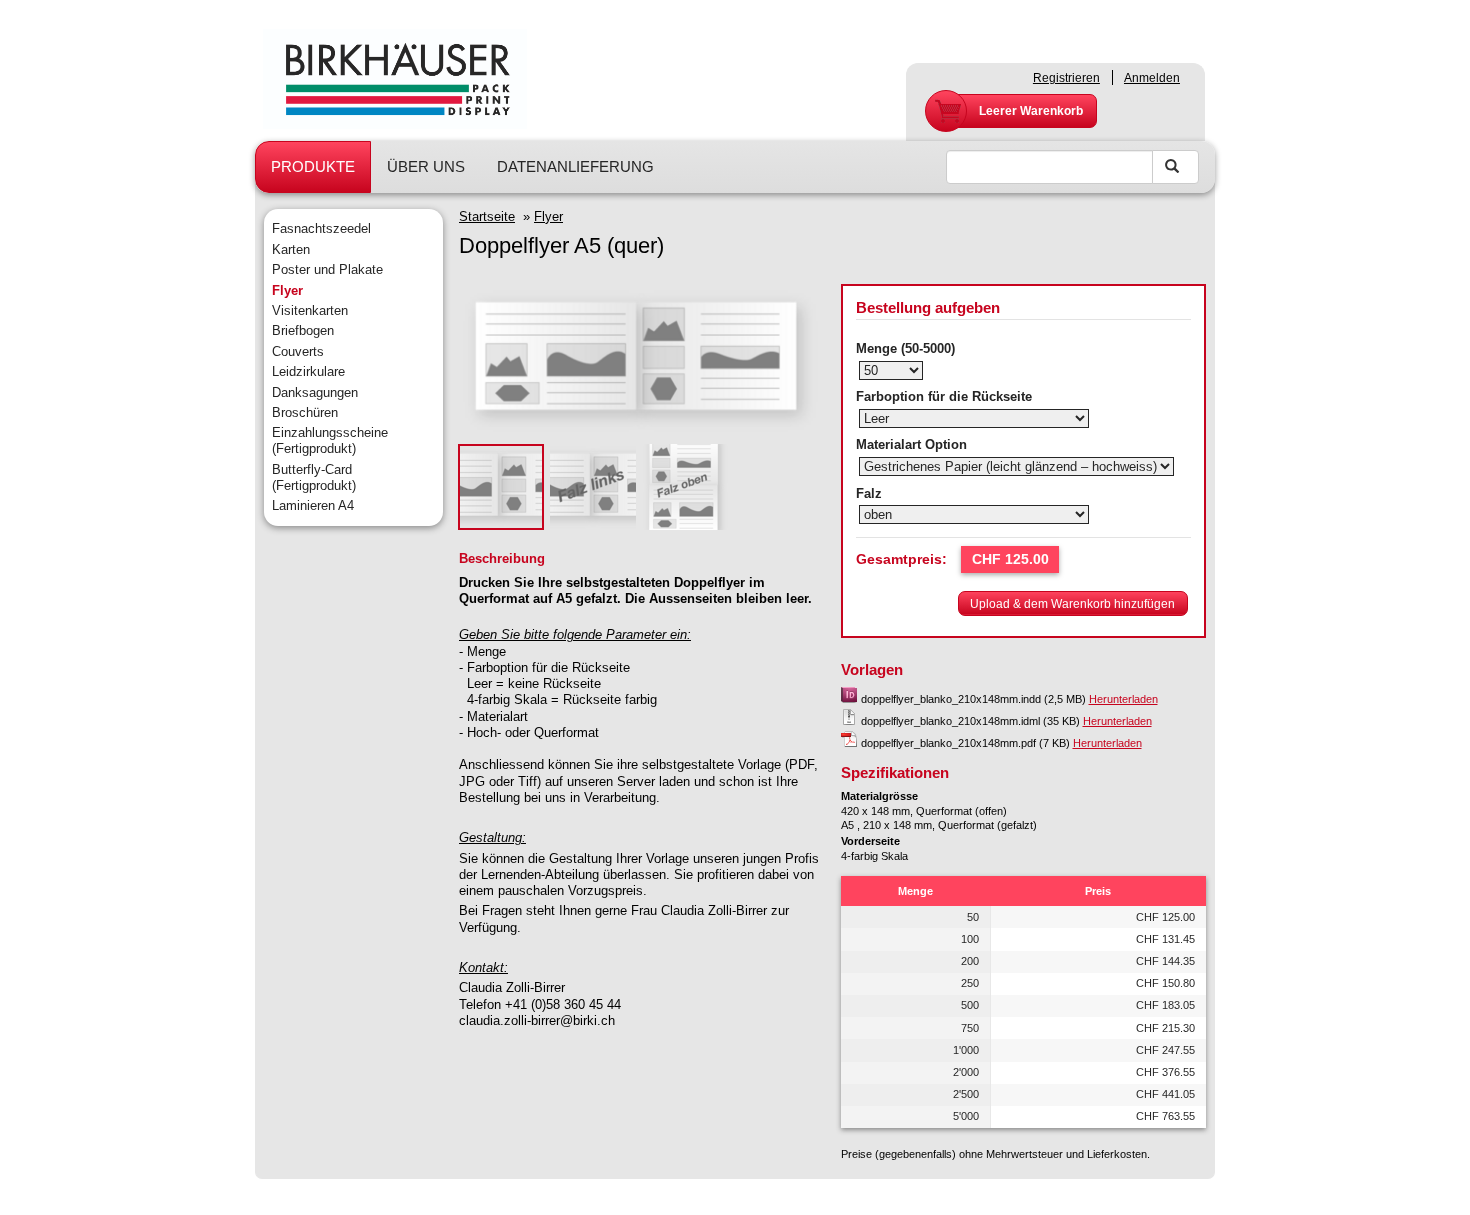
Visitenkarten (310, 310)
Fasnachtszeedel (321, 228)
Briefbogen (303, 330)
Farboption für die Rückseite (944, 396)
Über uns (426, 166)
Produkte (313, 166)
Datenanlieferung (575, 166)
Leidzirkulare (308, 371)
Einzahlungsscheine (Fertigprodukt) (330, 440)
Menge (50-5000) (905, 348)
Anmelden (1152, 78)
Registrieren (1066, 78)
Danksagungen (315, 392)
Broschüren (305, 412)
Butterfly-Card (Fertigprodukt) (314, 477)
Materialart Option (911, 444)
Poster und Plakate (327, 269)
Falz (869, 493)
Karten (291, 249)
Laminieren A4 (313, 505)
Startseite (487, 216)
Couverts (298, 351)
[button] (1073, 603)
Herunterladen (1123, 699)
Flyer (287, 290)
